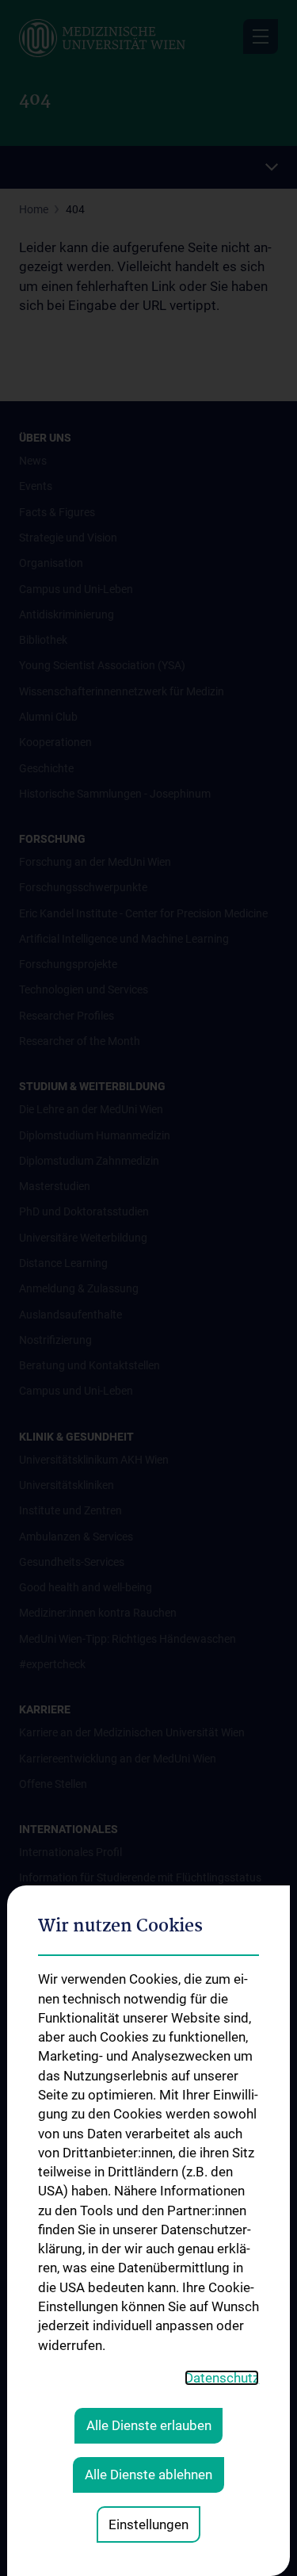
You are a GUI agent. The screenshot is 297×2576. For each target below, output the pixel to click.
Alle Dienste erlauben (149, 2425)
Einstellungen (148, 2524)
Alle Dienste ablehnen (148, 2475)
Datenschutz (222, 2378)
